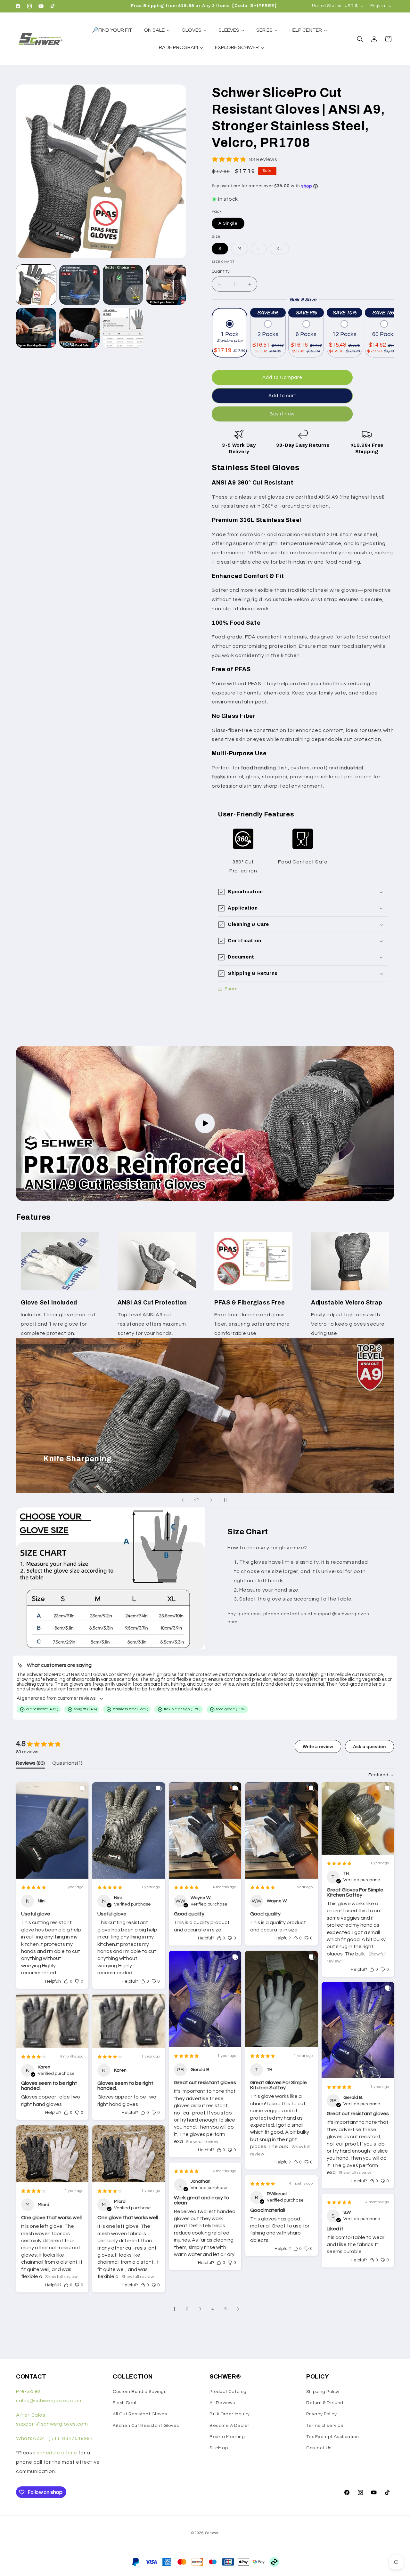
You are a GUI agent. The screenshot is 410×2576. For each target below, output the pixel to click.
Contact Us (319, 2448)
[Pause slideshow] (227, 1500)
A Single (228, 223)
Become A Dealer (230, 2426)
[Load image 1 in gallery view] (36, 285)
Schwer (212, 2533)
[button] (360, 39)
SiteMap (219, 2448)
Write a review (318, 1746)
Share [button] (231, 989)
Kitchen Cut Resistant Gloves (146, 2426)
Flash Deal (125, 2403)
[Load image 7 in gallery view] (123, 328)
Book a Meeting (227, 2437)
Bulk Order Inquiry (230, 2414)
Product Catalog (228, 2392)
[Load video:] (205, 1123)
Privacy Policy (321, 2414)
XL (283, 250)
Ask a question (369, 1746)
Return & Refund (325, 2403)
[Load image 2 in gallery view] (79, 285)
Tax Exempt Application (332, 2437)
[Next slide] (211, 1500)
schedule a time (57, 2453)
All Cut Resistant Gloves (140, 2414)
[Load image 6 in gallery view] (79, 328)
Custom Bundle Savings (140, 2392)
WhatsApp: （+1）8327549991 (54, 2438)
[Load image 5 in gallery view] (36, 328)
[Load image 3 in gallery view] (123, 285)
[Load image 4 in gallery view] (166, 285)
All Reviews (222, 2403)
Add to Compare (282, 377)
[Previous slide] (183, 1500)
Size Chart (223, 262)
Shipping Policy (323, 2392)
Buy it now (282, 414)
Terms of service (325, 2426)
